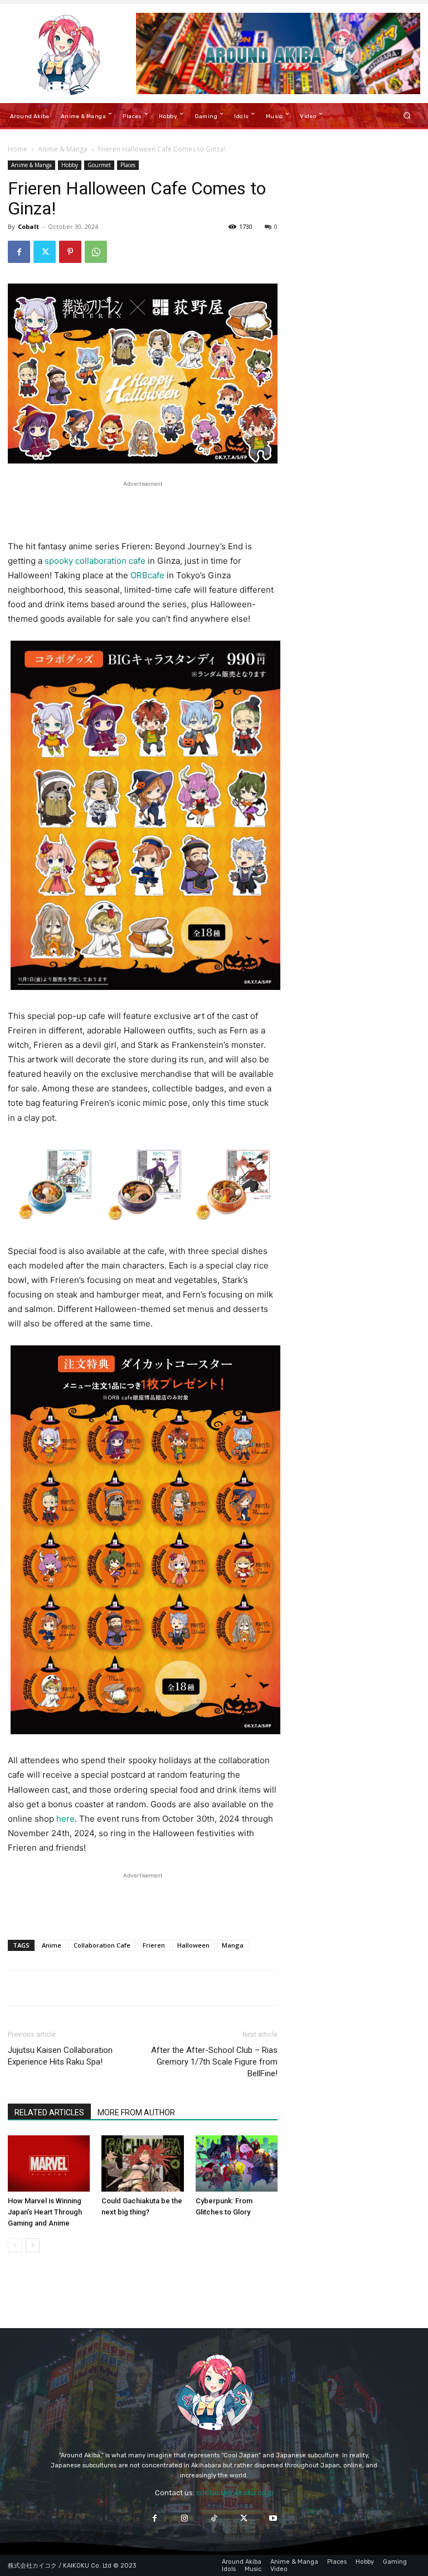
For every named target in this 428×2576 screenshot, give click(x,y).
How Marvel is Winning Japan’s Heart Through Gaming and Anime (45, 2212)
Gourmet (99, 165)
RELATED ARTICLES (49, 2112)
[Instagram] (184, 2518)
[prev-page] (15, 2245)
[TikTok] (214, 2518)
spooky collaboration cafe (95, 561)
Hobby (70, 165)
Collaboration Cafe (102, 1945)
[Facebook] (19, 252)
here (65, 1819)
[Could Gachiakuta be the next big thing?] (142, 2163)
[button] (407, 115)
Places (128, 165)
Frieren (154, 1945)
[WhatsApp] (96, 252)
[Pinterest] (70, 252)
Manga (233, 1945)
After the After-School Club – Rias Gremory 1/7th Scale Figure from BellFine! (214, 2062)
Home (18, 149)
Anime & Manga (63, 149)
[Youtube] (273, 2518)
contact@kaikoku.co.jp (235, 2493)
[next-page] (33, 2245)
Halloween (193, 1945)
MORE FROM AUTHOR (136, 2112)
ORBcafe (147, 575)
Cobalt (28, 226)
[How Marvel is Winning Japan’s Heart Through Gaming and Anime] (49, 2163)
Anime (52, 1945)
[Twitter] (45, 252)
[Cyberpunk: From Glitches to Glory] (237, 2163)
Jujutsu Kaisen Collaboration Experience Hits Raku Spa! (60, 2056)
